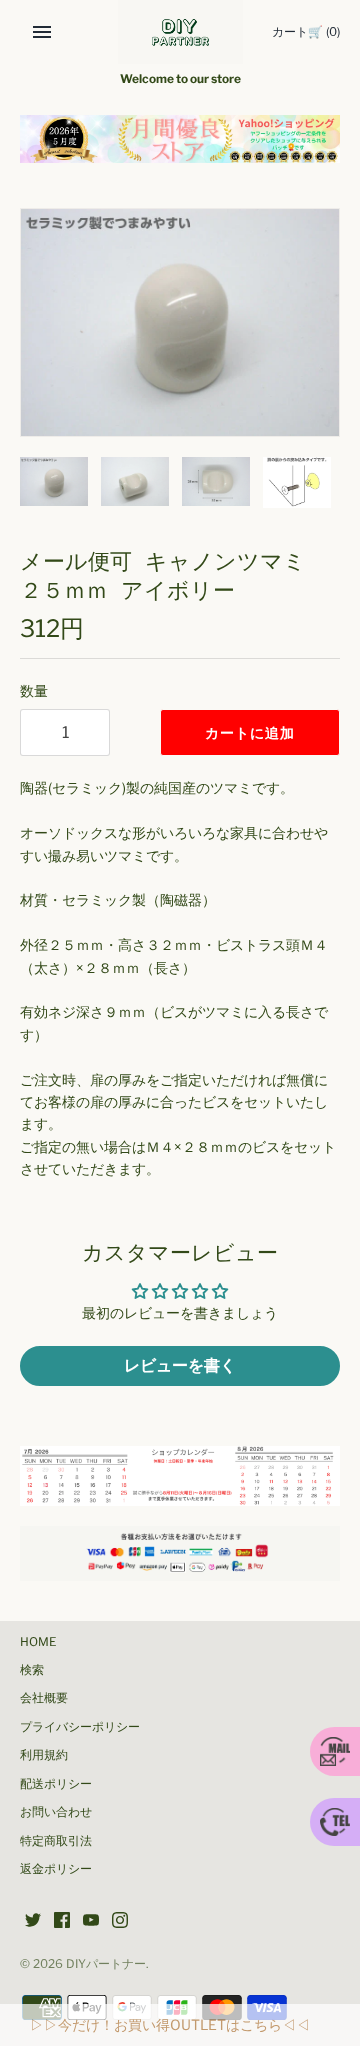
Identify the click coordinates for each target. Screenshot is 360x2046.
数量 (34, 690)
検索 (32, 1670)
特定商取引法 (56, 1841)
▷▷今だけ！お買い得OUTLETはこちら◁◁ (170, 2024)
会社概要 (44, 1698)
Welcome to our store (180, 79)
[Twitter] (33, 1921)
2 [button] (180, 141)
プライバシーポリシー (80, 1727)
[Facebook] (62, 1921)
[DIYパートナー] (180, 32)
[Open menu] (42, 32)
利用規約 (44, 1755)
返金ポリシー (56, 1869)
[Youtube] (91, 1921)
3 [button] (201, 141)
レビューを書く (180, 1365)
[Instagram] (120, 1921)
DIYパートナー (106, 1964)
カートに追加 (250, 732)
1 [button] (159, 141)
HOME (38, 1642)
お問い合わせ (56, 1812)
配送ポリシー (56, 1784)
